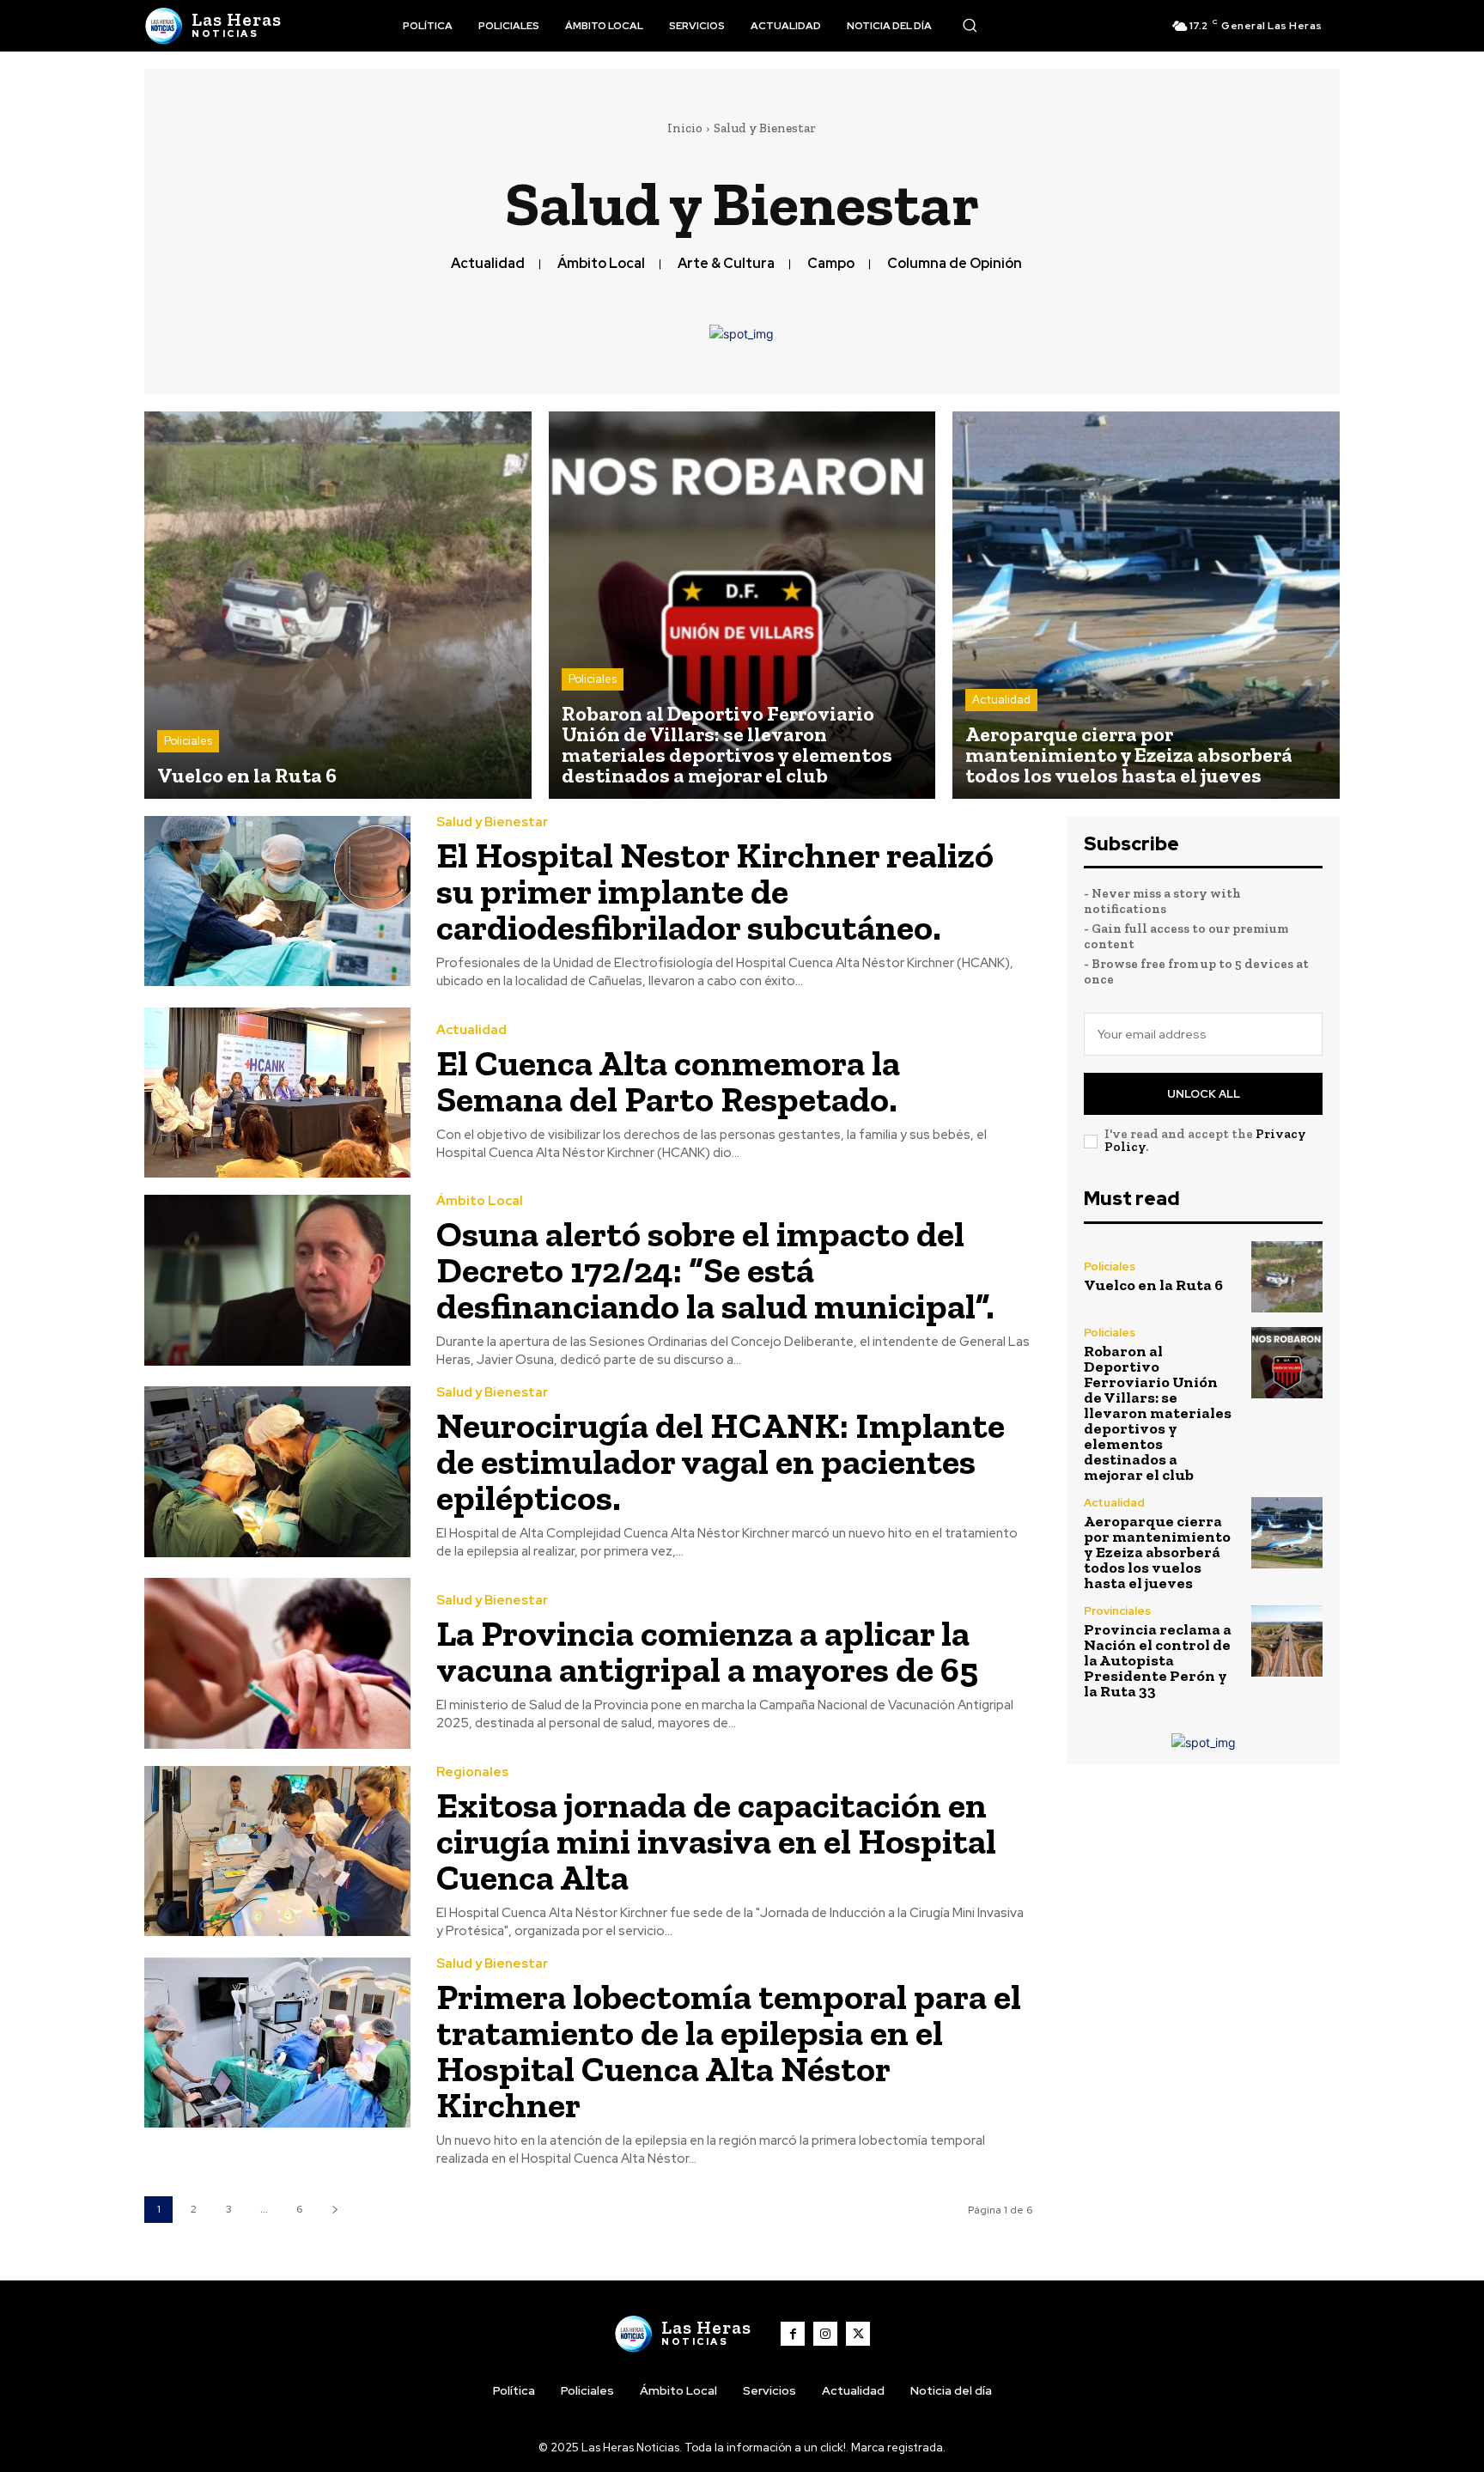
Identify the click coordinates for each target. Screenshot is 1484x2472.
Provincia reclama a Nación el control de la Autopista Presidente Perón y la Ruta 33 (1158, 1660)
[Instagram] (825, 2334)
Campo (831, 263)
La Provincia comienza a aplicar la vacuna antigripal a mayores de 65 (707, 1651)
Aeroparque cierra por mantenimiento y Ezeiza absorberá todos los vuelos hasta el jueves (1157, 1552)
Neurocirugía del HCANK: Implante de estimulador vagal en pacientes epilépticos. (721, 1461)
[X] (858, 2334)
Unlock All (1204, 1094)
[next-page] (335, 2210)
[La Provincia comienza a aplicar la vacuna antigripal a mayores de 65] (277, 1663)
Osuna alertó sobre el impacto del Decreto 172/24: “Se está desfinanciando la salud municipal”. (715, 1270)
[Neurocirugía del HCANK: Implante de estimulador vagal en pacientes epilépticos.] (277, 1472)
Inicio (685, 128)
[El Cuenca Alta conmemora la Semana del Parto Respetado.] (277, 1093)
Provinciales (1117, 1611)
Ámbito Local (601, 263)
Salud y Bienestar (492, 822)
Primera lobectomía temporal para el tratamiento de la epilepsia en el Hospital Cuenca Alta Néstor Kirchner (729, 2051)
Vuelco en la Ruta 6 (1153, 1285)
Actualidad (488, 263)
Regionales (472, 1772)
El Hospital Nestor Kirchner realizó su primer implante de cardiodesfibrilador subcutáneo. (715, 891)
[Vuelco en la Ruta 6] (338, 605)
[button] (970, 25)
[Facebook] (793, 2334)
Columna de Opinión (955, 263)
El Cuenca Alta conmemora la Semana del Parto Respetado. (668, 1081)
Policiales (188, 741)
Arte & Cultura (726, 263)
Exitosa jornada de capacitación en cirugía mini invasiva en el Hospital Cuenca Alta (716, 1841)
